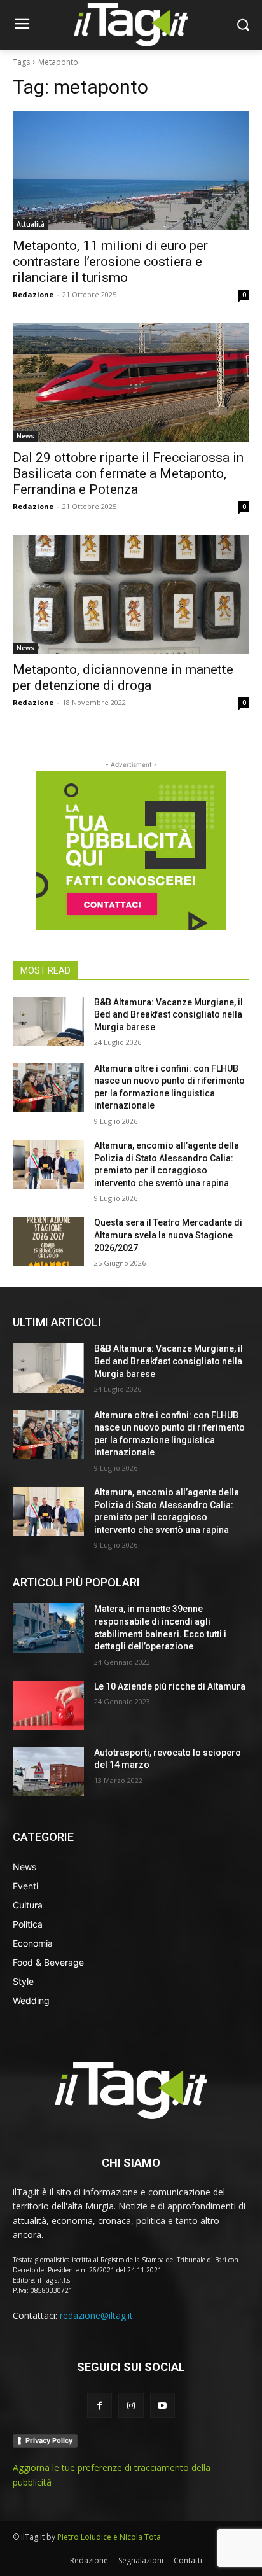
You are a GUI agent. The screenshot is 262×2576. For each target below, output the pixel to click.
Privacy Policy (49, 2440)
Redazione (33, 294)
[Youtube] (162, 2405)
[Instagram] (131, 2405)
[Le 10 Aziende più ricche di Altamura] (48, 1705)
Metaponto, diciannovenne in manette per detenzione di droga (123, 677)
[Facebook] (100, 2405)
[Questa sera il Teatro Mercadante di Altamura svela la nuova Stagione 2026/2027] (48, 1242)
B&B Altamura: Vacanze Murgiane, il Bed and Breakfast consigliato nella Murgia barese (169, 1015)
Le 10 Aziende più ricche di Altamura (170, 1686)
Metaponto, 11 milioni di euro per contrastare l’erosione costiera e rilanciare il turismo (110, 262)
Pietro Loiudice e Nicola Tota (109, 2537)
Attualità (31, 224)
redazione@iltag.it (96, 2315)
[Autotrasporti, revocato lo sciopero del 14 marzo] (48, 1772)
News (25, 436)
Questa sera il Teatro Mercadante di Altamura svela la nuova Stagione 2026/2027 (168, 1235)
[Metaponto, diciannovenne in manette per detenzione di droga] (131, 594)
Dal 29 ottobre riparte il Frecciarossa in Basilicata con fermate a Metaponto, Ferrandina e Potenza (128, 473)
